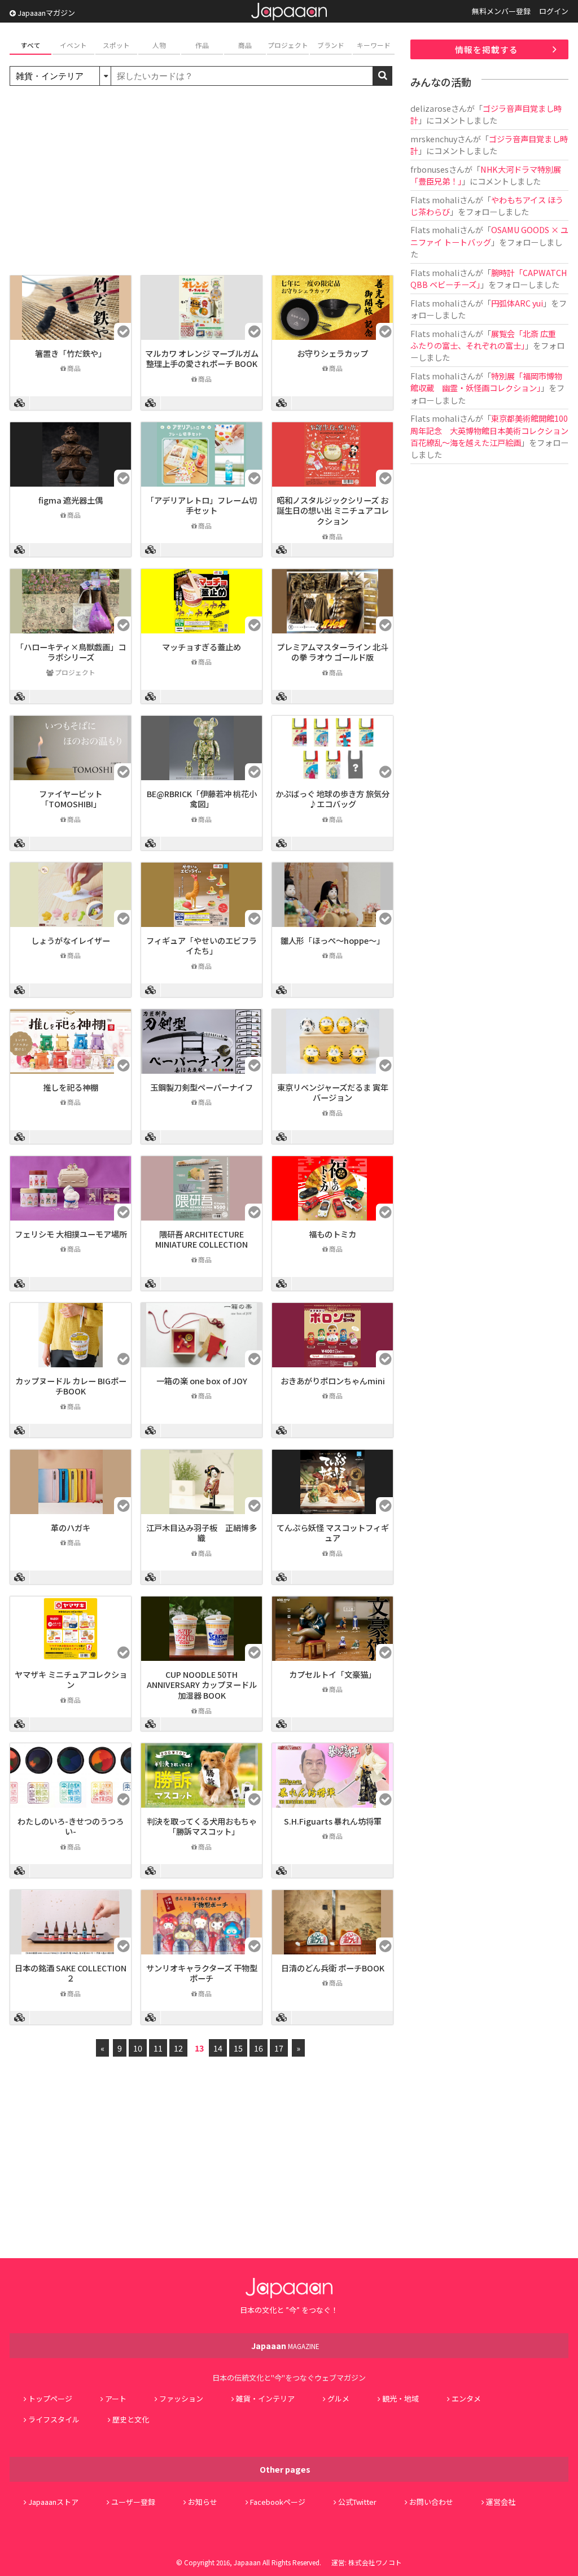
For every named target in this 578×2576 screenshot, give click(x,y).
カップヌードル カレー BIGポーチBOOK (71, 1386)
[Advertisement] (202, 182)
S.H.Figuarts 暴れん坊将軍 (333, 1821)
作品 (202, 45)
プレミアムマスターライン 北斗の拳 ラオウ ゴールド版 (332, 652)
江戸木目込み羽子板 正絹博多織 (202, 1533)
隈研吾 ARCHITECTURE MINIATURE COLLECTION (202, 1239)
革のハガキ (71, 1527)
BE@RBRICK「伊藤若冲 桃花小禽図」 (202, 799)
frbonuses (430, 169)
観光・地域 (400, 2398)
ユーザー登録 (133, 2502)
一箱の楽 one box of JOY (202, 1381)
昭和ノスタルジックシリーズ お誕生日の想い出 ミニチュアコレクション (333, 510)
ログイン (554, 11)
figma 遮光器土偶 (71, 500)
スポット (116, 45)
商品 (245, 45)
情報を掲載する (487, 49)
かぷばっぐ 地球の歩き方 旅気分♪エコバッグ (332, 799)
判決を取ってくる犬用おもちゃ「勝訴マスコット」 (202, 1826)
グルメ (338, 2398)
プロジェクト (288, 45)
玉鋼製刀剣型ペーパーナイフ (202, 1087)
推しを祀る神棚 (71, 1087)
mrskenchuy (434, 139)
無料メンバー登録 (501, 11)
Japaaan (289, 12)
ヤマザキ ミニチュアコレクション (71, 1680)
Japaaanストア (53, 2502)
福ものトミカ (332, 1234)
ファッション (181, 2398)
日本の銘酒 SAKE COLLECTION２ (71, 1973)
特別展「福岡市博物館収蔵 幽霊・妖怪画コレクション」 (486, 382)
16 (259, 2048)
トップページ (50, 2398)
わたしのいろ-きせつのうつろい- (71, 1826)
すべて (31, 45)
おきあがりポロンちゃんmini (333, 1381)
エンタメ (466, 2398)
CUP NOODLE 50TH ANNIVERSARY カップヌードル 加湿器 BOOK (202, 1685)
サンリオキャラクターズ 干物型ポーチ (202, 1973)
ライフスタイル (54, 2419)
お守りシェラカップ (332, 353)
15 (238, 2048)
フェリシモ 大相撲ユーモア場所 (71, 1234)
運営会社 (501, 2502)
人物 (159, 45)
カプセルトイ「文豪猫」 (332, 1674)
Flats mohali (435, 200)
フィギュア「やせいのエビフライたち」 (202, 946)
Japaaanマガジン (45, 13)
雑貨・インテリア (265, 2398)
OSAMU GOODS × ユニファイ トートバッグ (489, 235)
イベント (73, 45)
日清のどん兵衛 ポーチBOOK (333, 1968)
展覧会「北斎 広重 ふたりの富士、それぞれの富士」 (487, 339)
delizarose (431, 108)
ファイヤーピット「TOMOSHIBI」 (71, 799)
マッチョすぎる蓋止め (202, 647)
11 (158, 2048)
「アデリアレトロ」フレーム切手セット (202, 505)
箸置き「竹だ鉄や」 (71, 353)
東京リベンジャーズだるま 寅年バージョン (333, 1092)
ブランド (331, 45)
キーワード (374, 45)
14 (218, 2048)
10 (138, 2048)
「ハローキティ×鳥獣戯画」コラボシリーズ (71, 652)
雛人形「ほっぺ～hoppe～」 (332, 940)
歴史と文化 (131, 2419)
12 (178, 2048)
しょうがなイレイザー (71, 940)
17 (279, 2048)
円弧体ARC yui (517, 303)
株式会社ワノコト (375, 2562)
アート (116, 2398)
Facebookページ (278, 2502)
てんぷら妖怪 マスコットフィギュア (333, 1533)
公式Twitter (357, 2502)
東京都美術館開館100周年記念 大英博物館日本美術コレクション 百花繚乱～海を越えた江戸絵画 (493, 430)
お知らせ (203, 2502)
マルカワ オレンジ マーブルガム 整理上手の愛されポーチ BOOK (202, 358)
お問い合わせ (431, 2502)
